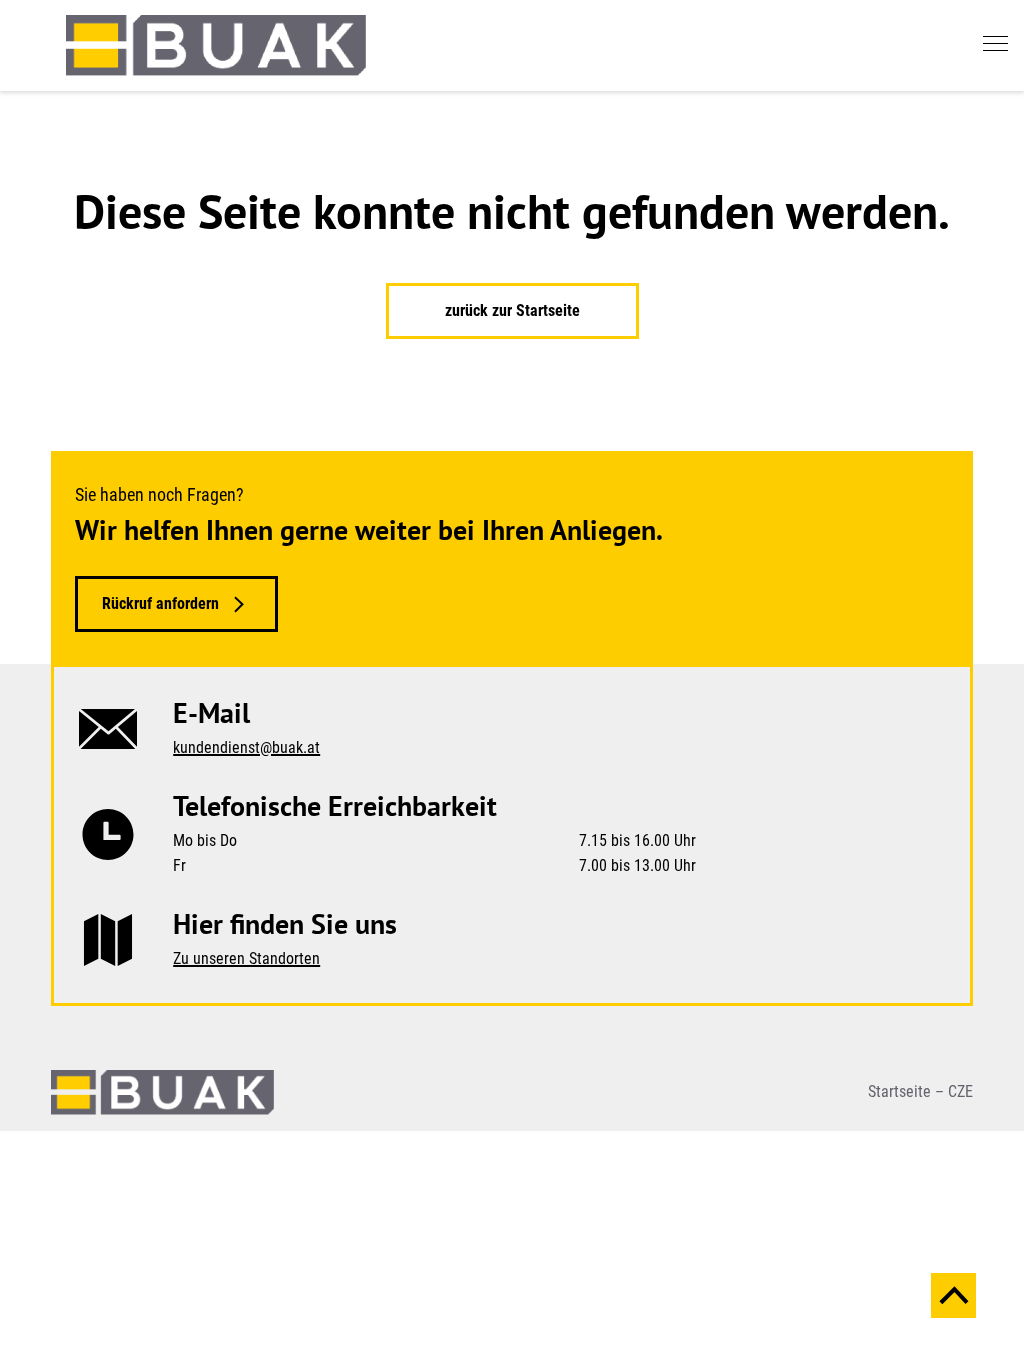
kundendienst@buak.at (246, 747)
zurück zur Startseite (512, 310)
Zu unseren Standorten (246, 958)
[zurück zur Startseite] (216, 45)
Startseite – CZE (920, 1091)
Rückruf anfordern (160, 603)
